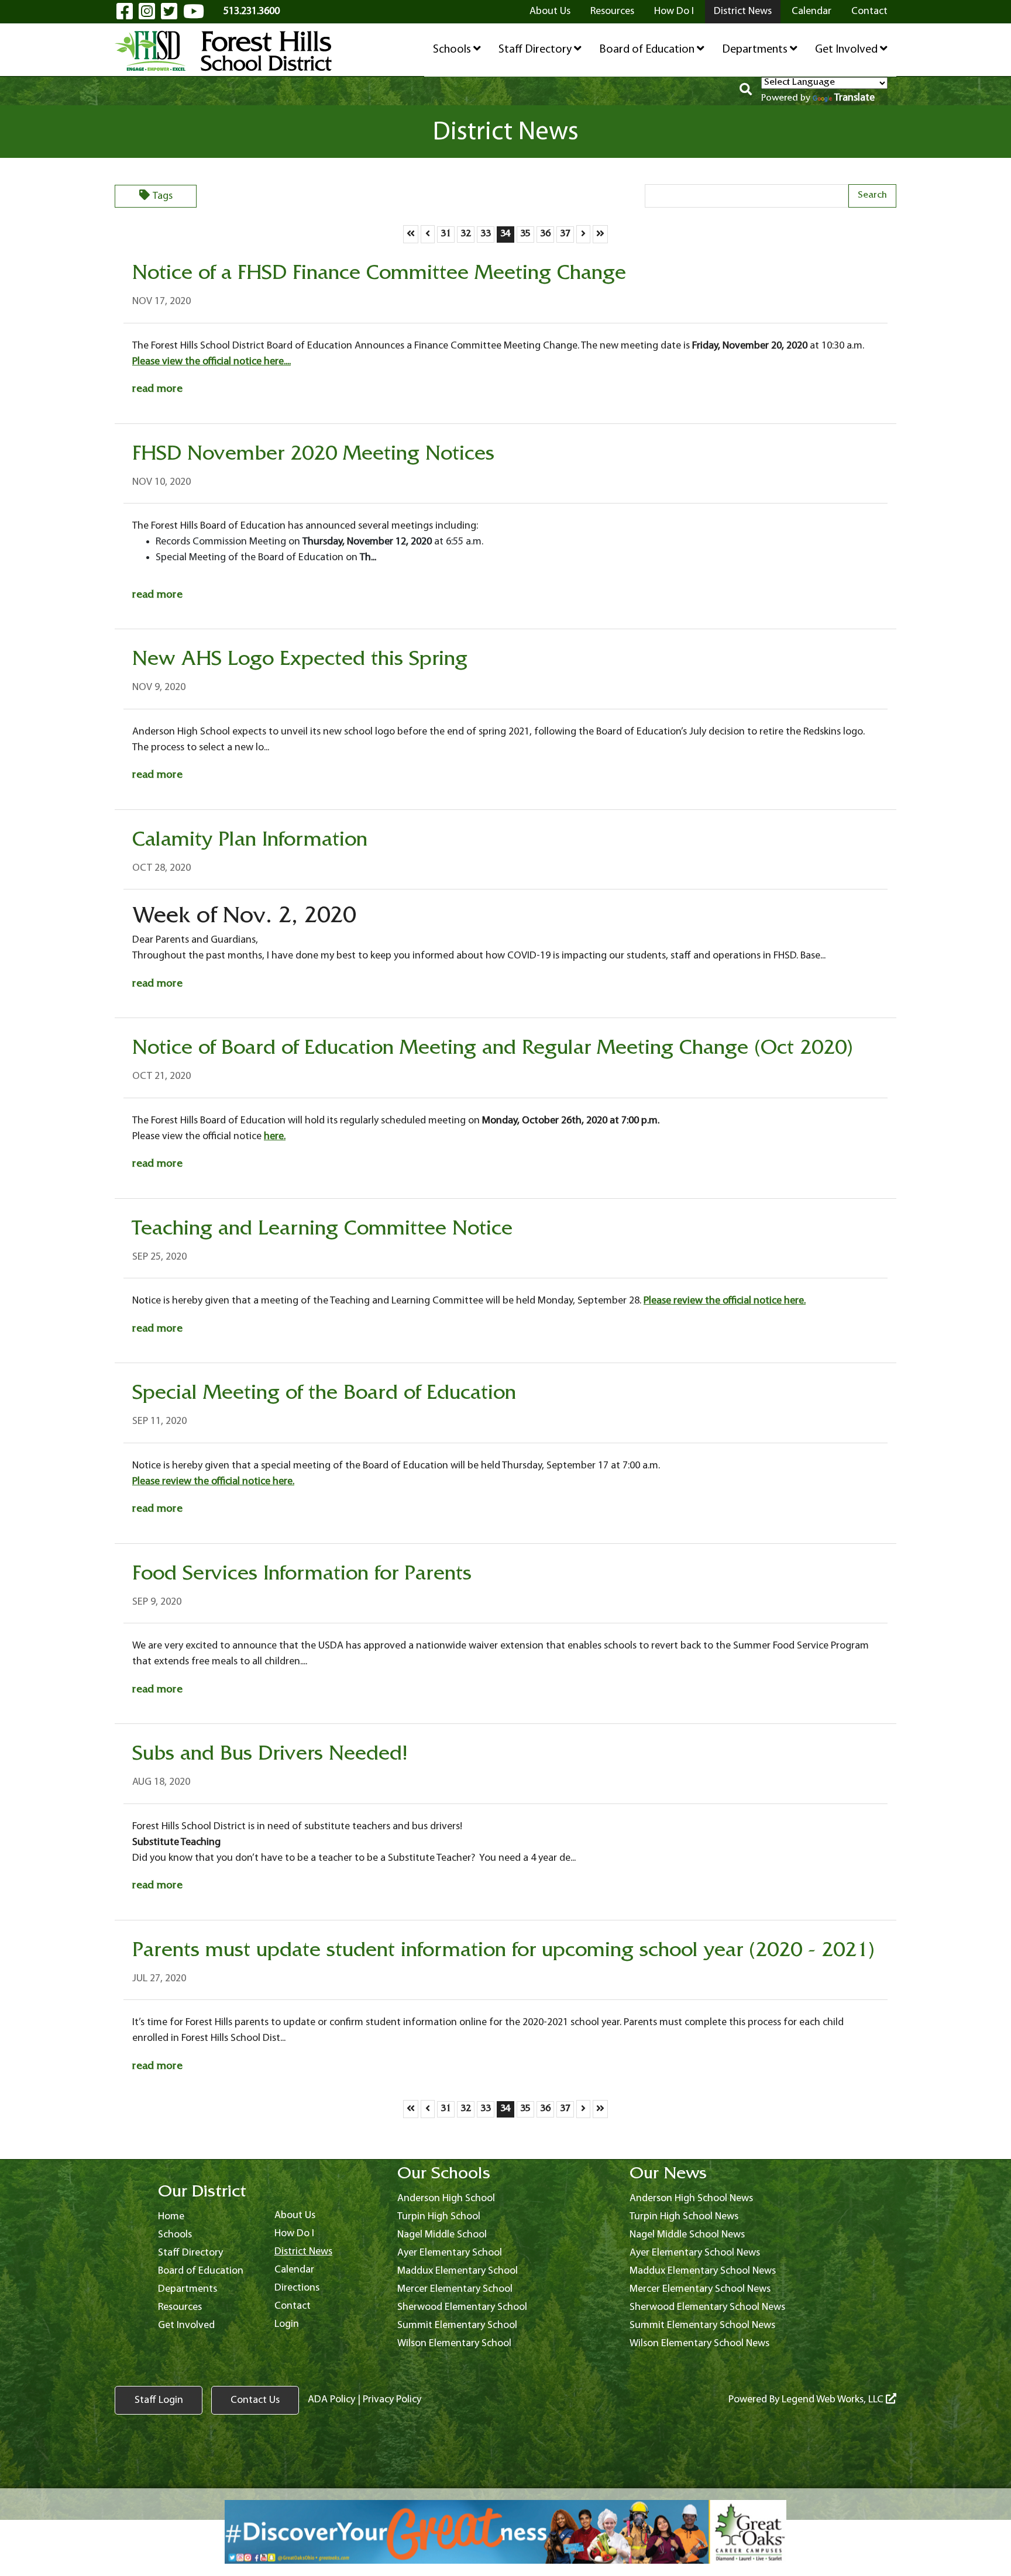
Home (171, 2217)
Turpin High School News (684, 2217)
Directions (297, 2288)
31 (447, 234)
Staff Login (159, 2400)
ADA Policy (331, 2400)
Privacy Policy (392, 2400)
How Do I (674, 11)
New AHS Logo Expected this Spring (300, 661)
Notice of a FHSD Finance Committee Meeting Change (379, 275)
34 (507, 234)
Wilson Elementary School (454, 2344)
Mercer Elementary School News (700, 2289)
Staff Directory (536, 50)
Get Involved (847, 50)
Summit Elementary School (457, 2325)
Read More (157, 390)
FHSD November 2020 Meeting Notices (313, 456)
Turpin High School (439, 2217)
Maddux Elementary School (458, 2271)
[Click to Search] (746, 91)
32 (467, 234)
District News (743, 11)
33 (487, 234)
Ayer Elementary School (450, 2253)
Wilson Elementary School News (699, 2344)
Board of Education (648, 50)
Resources (612, 11)
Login (287, 2324)
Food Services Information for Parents (302, 1576)
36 (547, 234)
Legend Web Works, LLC (834, 2400)
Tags (163, 196)
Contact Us (255, 2400)
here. (275, 1137)
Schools (453, 50)
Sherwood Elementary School (462, 2307)
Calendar (811, 11)
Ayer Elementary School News (695, 2253)
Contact (869, 11)
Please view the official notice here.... (212, 362)
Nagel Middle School (442, 2235)
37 (567, 234)
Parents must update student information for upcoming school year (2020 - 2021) (503, 1953)
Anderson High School (446, 2199)
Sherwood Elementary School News (707, 2307)
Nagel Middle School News (687, 2235)
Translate (854, 98)
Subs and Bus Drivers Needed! (270, 1756)
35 (527, 234)
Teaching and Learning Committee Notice (322, 1231)
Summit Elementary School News (702, 2325)
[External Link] (505, 2532)
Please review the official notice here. (725, 1301)
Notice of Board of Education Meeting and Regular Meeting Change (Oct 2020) (493, 1050)
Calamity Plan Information (250, 842)
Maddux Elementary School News (703, 2271)
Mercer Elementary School (455, 2289)
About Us (550, 11)
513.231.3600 (252, 11)
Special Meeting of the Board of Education (324, 1395)
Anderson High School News (691, 2199)
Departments (756, 50)
